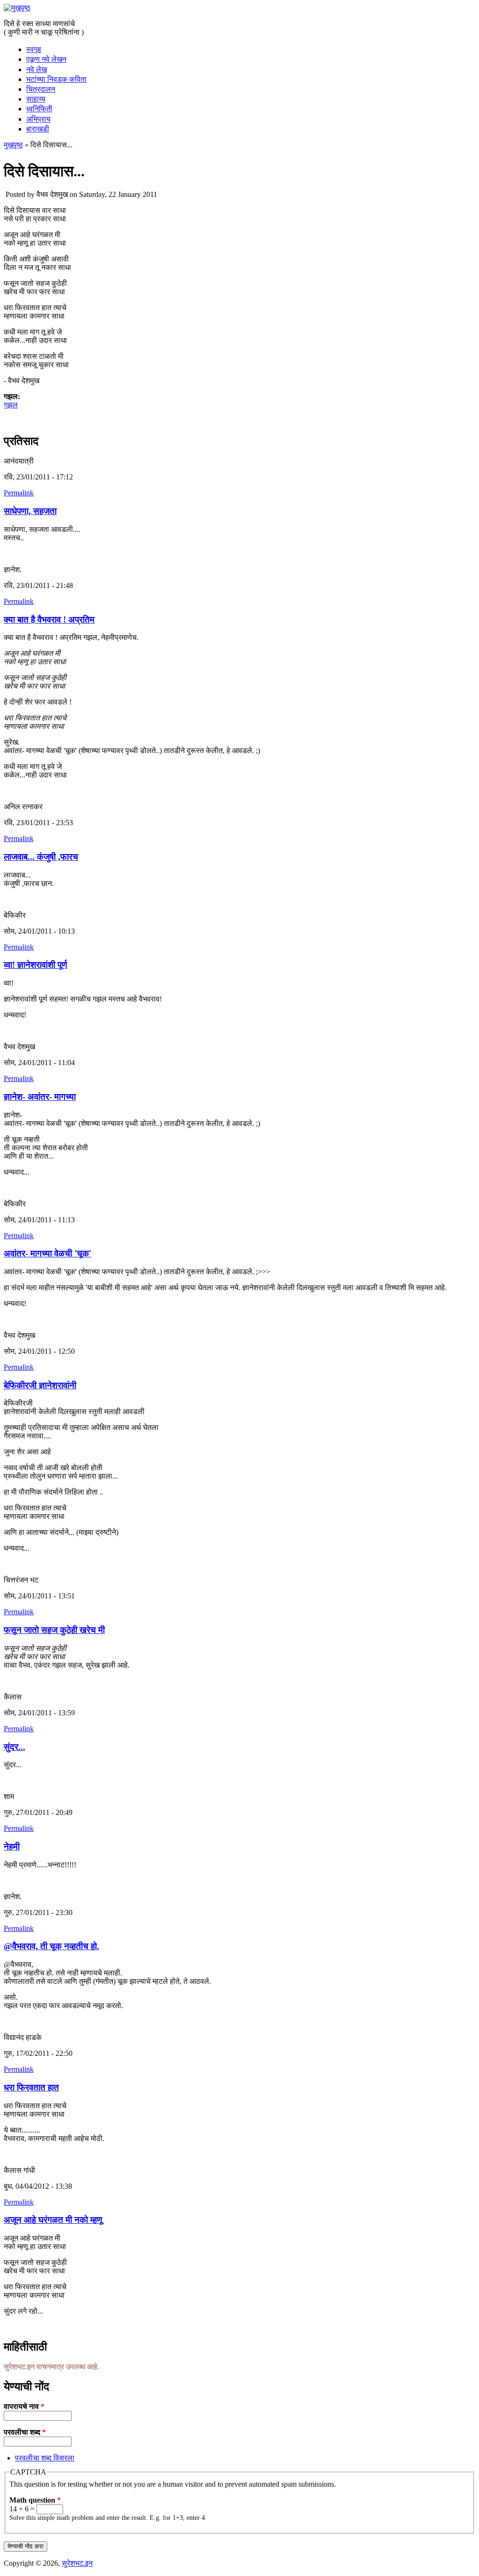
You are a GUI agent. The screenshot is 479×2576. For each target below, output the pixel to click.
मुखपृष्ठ (13, 145)
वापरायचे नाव (24, 2406)
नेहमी (12, 1847)
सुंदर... (15, 1747)
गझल (11, 405)
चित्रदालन (41, 89)
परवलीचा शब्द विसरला (45, 2458)
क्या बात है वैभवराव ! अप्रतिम (49, 620)
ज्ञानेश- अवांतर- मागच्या (40, 1097)
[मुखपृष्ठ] (17, 8)
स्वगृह (34, 49)
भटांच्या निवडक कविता (56, 79)
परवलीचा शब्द (25, 2432)
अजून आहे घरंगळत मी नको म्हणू (53, 2220)
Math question (35, 2500)
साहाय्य (36, 99)
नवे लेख (36, 69)
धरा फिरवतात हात (31, 2087)
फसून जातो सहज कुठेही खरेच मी (54, 1630)
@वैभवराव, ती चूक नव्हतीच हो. (51, 1946)
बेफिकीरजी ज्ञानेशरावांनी (40, 1385)
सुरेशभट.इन (77, 2563)
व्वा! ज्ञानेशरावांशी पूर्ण (36, 965)
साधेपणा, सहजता (30, 511)
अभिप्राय (38, 119)
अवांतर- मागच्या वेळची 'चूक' (47, 1253)
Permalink (19, 493)
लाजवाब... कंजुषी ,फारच (41, 857)
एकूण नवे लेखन (46, 59)
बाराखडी (38, 129)
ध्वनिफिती (39, 109)
